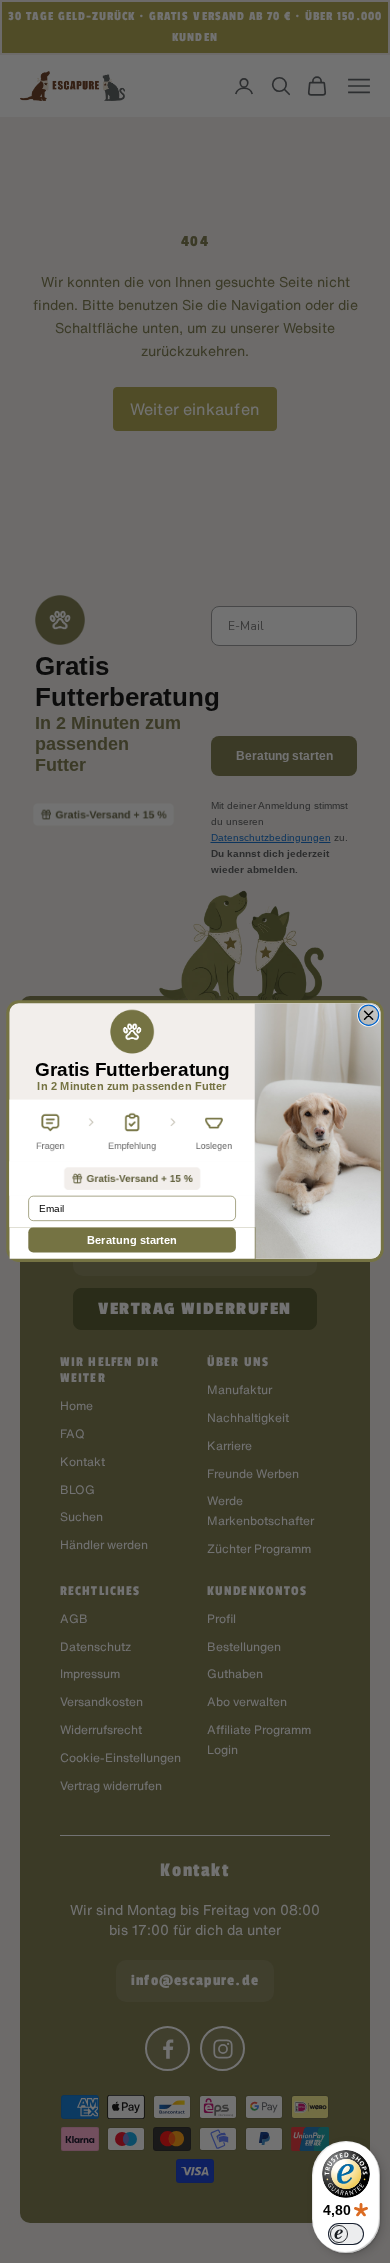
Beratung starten (132, 1240)
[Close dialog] (369, 1016)
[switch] (346, 2234)
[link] (131, 1178)
